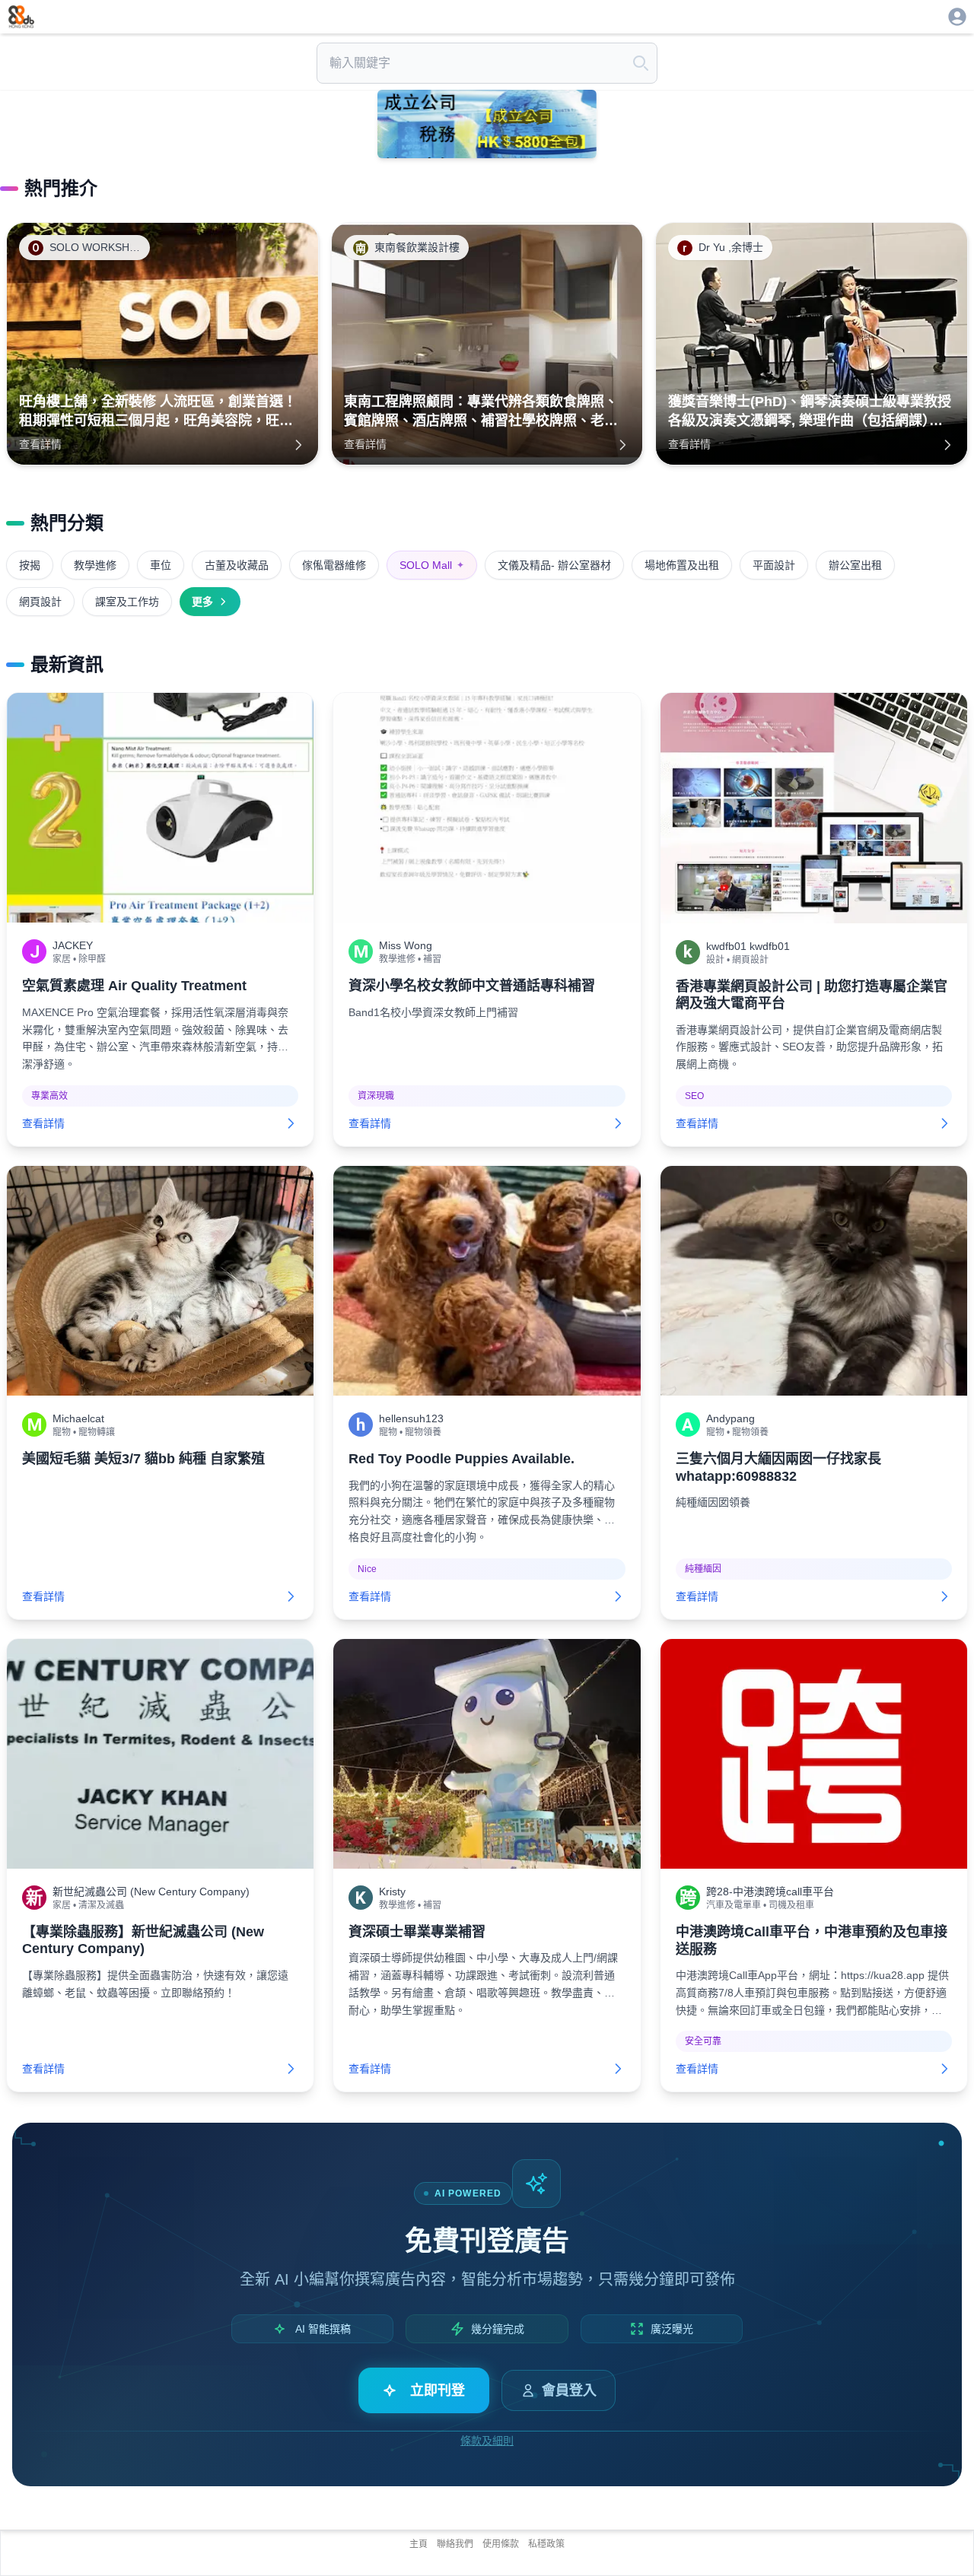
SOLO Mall (432, 565)
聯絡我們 (455, 2544)
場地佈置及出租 (682, 565)
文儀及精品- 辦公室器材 (554, 565)
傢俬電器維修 (334, 565)
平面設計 (774, 565)
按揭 (30, 565)
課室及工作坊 (127, 602)
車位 (161, 565)
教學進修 (95, 565)
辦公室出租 (855, 565)
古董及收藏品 (237, 565)
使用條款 (501, 2544)
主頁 (419, 2544)
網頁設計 (40, 602)
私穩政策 (546, 2544)
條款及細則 (487, 2441)
